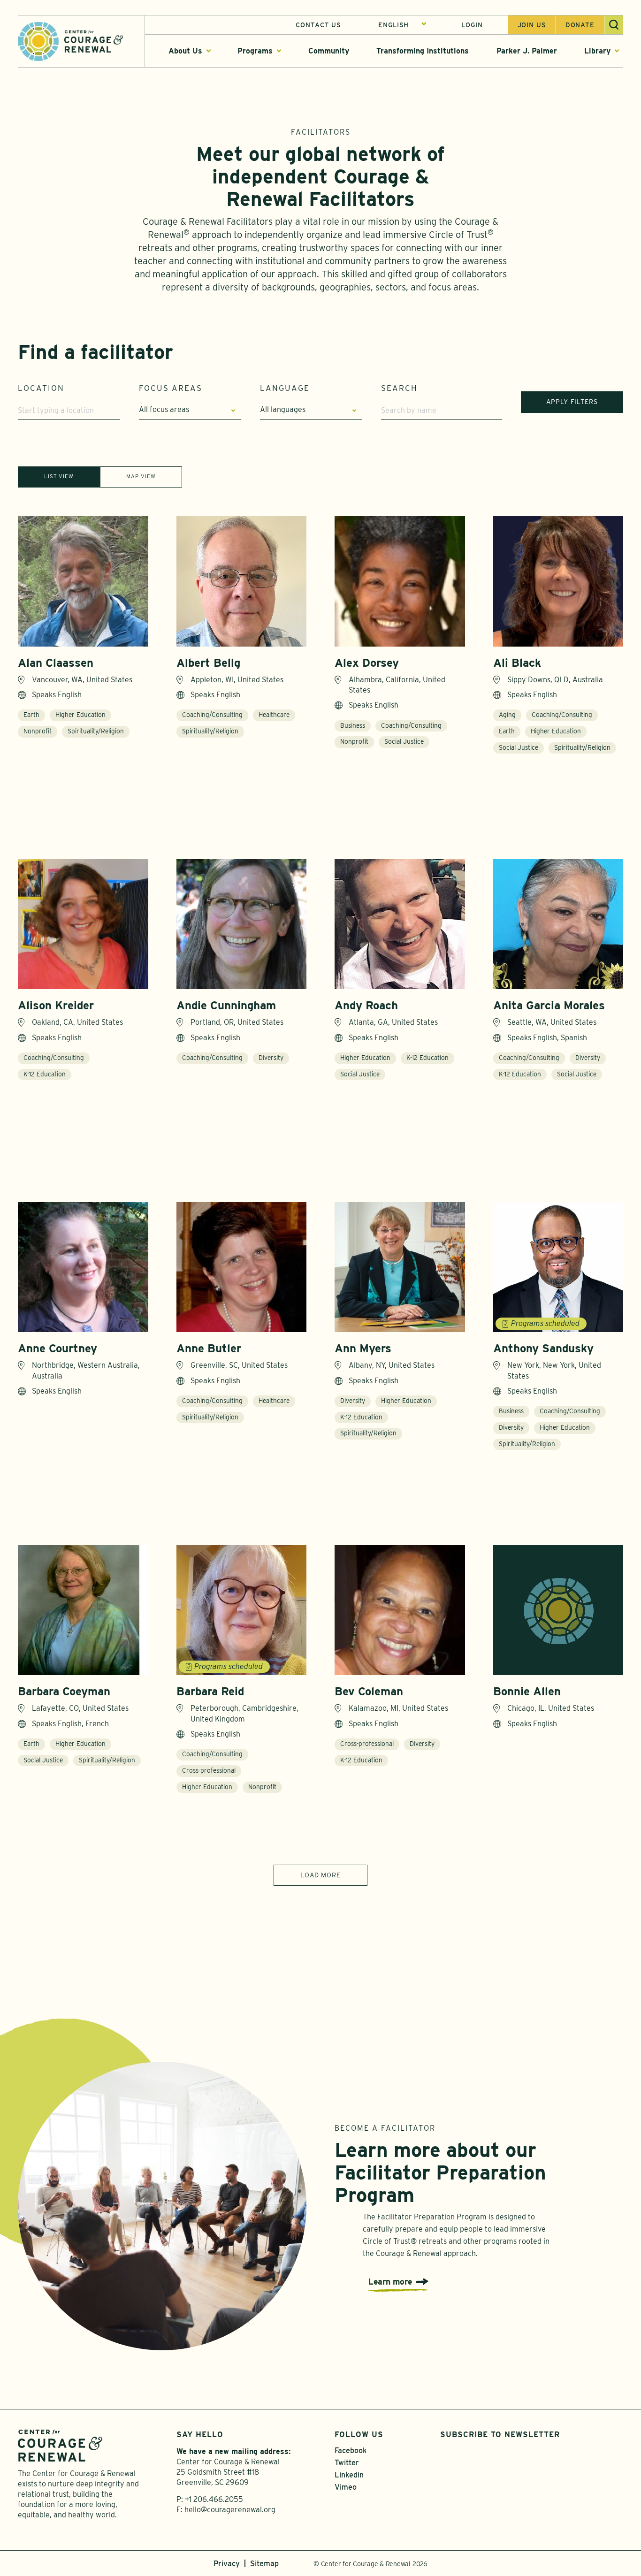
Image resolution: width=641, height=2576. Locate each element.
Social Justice (404, 741)
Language (285, 388)
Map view (141, 476)
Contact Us (318, 25)
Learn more (390, 2282)
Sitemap (264, 2564)
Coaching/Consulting (212, 715)
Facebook (351, 2450)
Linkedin (349, 2475)
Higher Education (80, 715)
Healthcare (274, 715)
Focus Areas (171, 388)
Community (329, 51)
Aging (507, 715)
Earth (31, 715)
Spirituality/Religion (96, 731)
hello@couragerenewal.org (230, 2510)
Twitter (347, 2463)
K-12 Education (45, 1074)
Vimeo (346, 2487)
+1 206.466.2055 (214, 2499)
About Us (185, 51)
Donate (580, 25)
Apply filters (572, 402)
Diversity (271, 1058)
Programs (255, 51)
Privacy (227, 2564)
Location (41, 388)
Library (597, 51)
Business (353, 725)
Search (399, 388)
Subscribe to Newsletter (500, 2435)
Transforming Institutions (423, 51)
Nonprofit (38, 731)
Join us (532, 25)
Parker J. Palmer (527, 51)
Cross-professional (209, 1770)
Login (472, 25)
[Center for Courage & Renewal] (70, 41)
